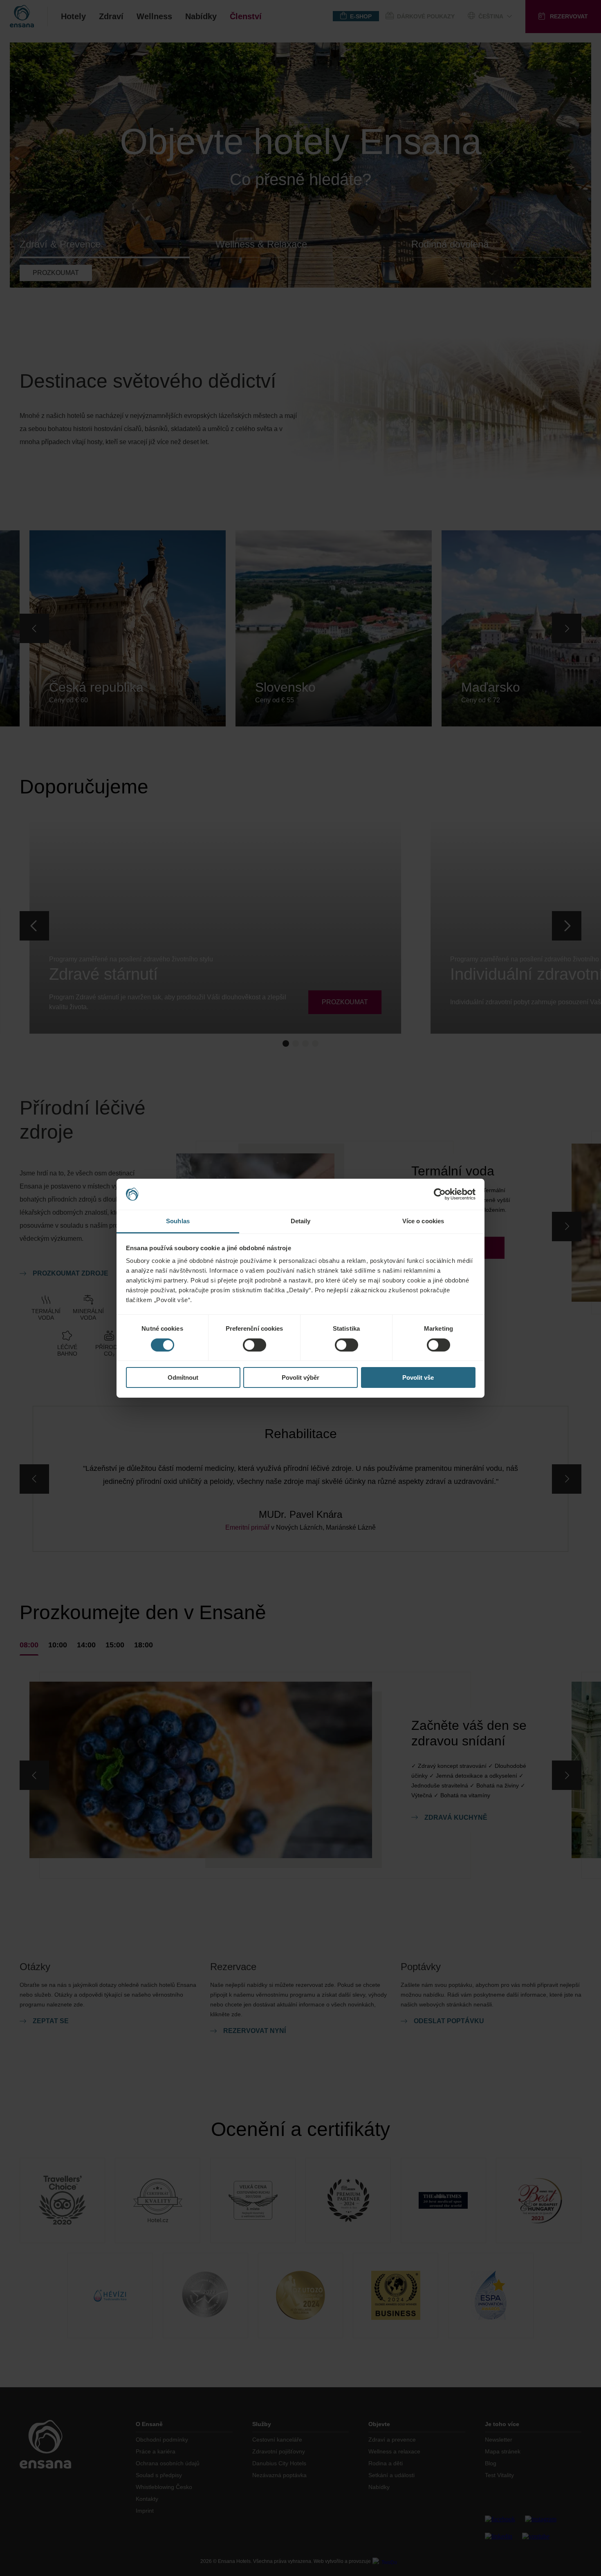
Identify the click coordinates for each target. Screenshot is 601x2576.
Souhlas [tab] (178, 1221)
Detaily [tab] (301, 1221)
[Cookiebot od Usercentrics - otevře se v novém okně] (440, 1194)
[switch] (255, 1345)
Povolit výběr (300, 1377)
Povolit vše (418, 1377)
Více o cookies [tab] (423, 1221)
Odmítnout (183, 1377)
